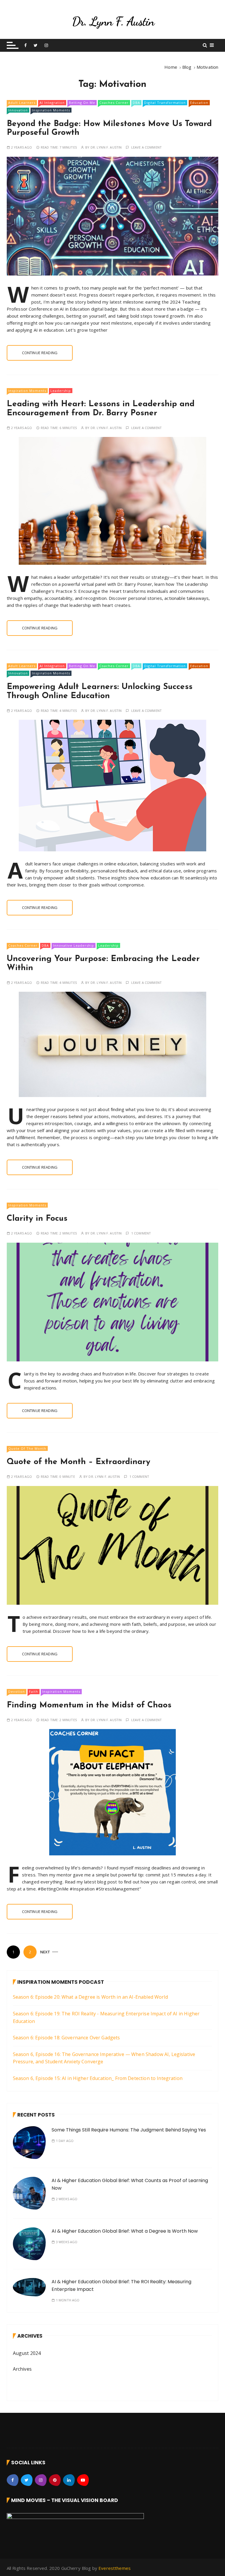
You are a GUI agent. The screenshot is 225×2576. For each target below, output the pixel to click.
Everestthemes (115, 2568)
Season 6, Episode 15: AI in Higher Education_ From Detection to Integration (98, 2078)
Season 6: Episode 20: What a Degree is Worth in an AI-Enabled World (90, 1997)
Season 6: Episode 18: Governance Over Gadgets (67, 2038)
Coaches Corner (114, 103)
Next (45, 1952)
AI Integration (52, 103)
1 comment (141, 1233)
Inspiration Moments (51, 110)
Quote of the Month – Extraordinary (79, 1462)
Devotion (17, 1691)
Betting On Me (82, 103)
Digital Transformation (165, 103)
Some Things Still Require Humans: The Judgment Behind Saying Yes (129, 2130)
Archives (22, 2369)
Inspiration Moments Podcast (61, 1982)
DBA (136, 103)
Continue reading (40, 353)
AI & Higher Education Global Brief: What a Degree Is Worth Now (125, 2231)
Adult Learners (22, 103)
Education (199, 103)
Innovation (18, 110)
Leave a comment (146, 147)
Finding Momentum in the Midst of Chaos (89, 1705)
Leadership (61, 391)
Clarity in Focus (37, 1219)
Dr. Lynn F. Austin (106, 147)
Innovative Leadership (74, 945)
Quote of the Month (27, 1448)
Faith (34, 1691)
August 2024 (27, 2353)
